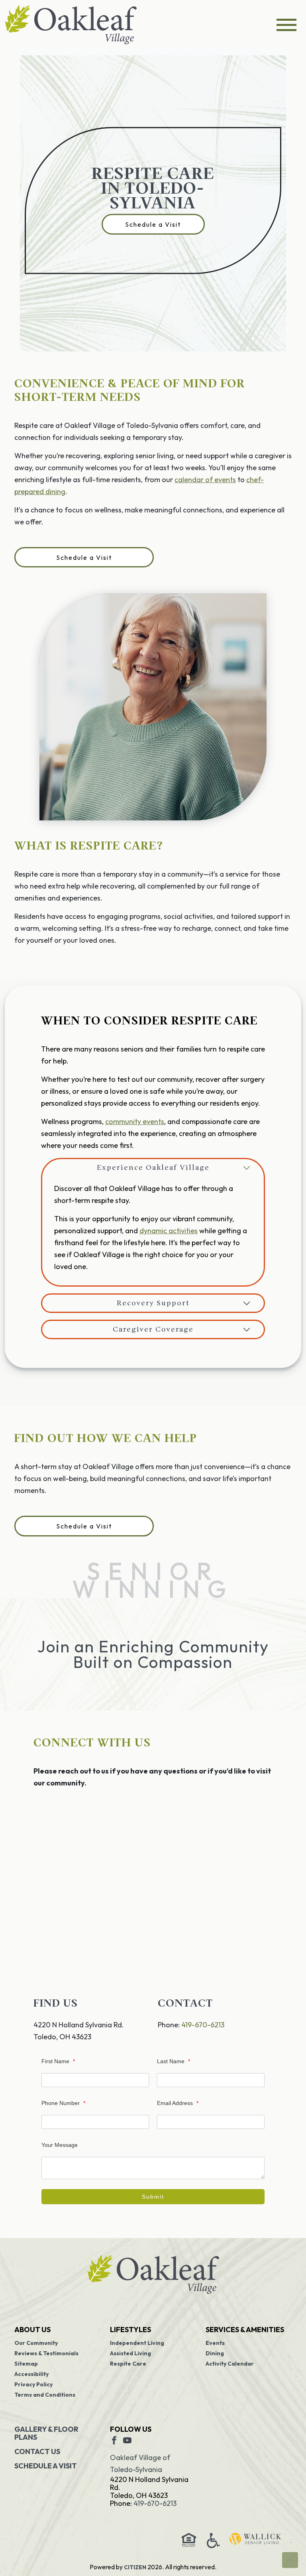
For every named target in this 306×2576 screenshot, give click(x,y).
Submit (153, 2197)
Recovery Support (153, 1303)
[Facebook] (114, 2440)
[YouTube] (127, 2440)
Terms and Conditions (45, 2395)
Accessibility (31, 2374)
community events (135, 1121)
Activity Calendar (230, 2364)
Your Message (60, 2145)
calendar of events (205, 480)
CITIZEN (135, 2567)
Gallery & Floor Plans (46, 2433)
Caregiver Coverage (153, 1329)
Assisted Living (130, 2353)
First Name (58, 2061)
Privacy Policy (33, 2384)
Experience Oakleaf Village (153, 1168)
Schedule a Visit (153, 224)
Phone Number (63, 2103)
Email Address (178, 2103)
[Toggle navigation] (286, 25)
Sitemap (26, 2364)
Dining (215, 2353)
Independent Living (137, 2343)
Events (215, 2343)
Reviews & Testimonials (46, 2353)
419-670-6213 (203, 2025)
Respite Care (128, 2364)
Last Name (174, 2061)
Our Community (36, 2343)
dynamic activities (169, 1231)
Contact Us (37, 2451)
